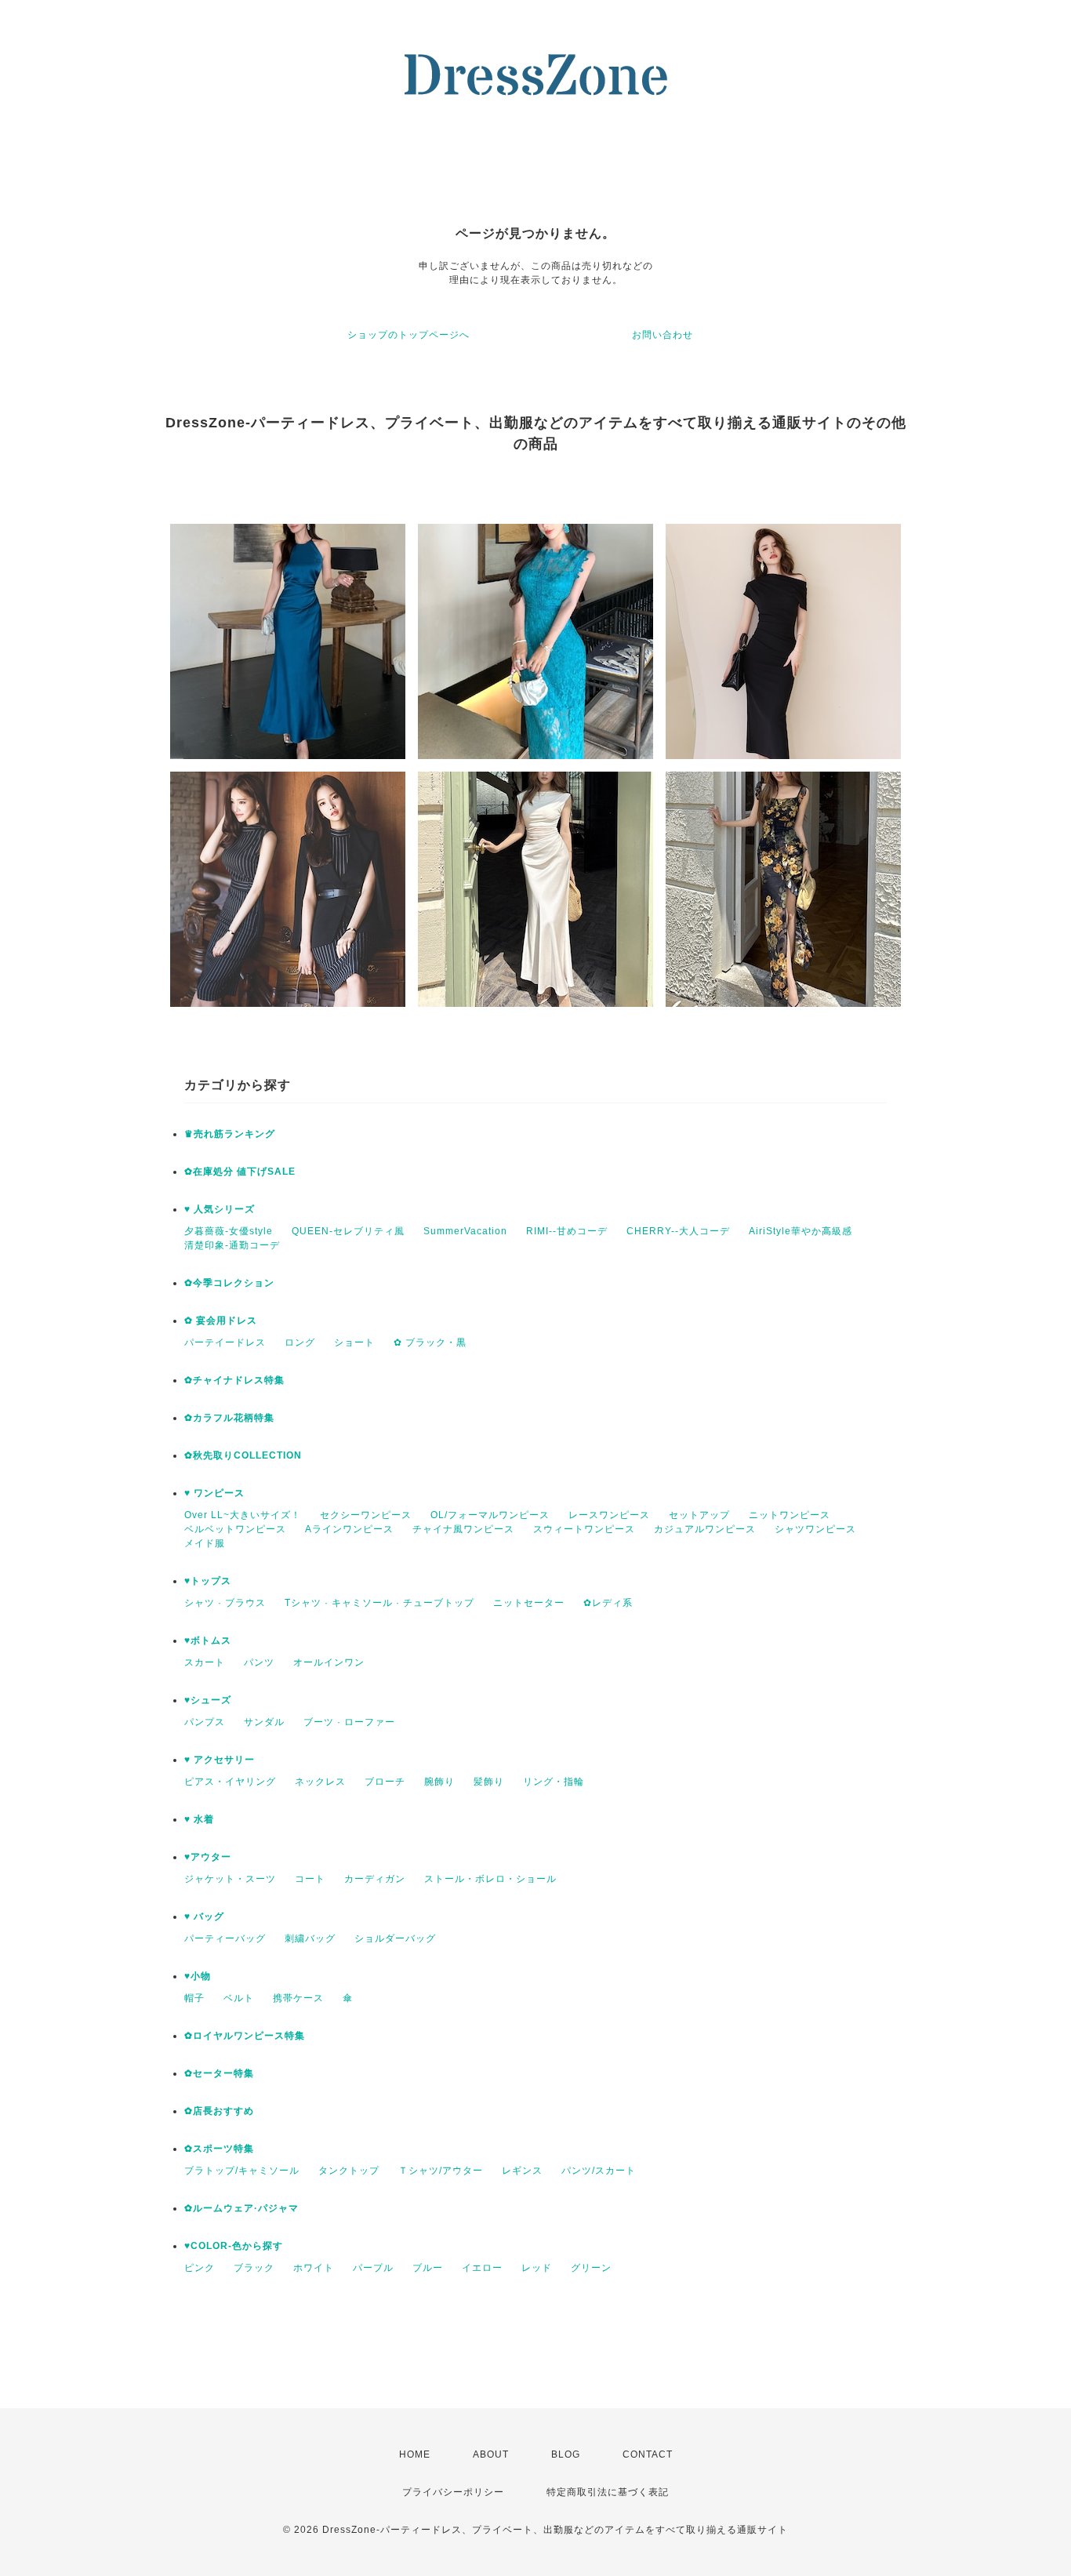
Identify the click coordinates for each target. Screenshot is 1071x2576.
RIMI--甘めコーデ (567, 1231)
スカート (205, 1662)
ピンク (200, 2268)
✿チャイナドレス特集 (234, 1380)
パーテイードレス (225, 1342)
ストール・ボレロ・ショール (490, 1879)
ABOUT (491, 2454)
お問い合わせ (663, 335)
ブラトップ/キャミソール (242, 2171)
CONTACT (648, 2454)
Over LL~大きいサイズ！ (243, 1515)
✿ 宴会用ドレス (221, 1321)
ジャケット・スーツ (230, 1879)
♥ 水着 (199, 1819)
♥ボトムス (208, 1640)
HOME (415, 2454)
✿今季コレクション (229, 1283)
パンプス (205, 1722)
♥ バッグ (204, 1917)
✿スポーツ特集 (219, 2149)
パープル (373, 2268)
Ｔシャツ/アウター (441, 2171)
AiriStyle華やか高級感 (801, 1231)
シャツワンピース (815, 1529)
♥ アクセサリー (220, 1760)
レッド (537, 2268)
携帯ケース (298, 1998)
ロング (300, 1342)
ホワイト (314, 2268)
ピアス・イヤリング (230, 1782)
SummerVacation (465, 1231)
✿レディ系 (608, 1603)
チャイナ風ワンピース (463, 1529)
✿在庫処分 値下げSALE (240, 1172)
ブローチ (385, 1782)
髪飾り (489, 1782)
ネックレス (320, 1782)
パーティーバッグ (225, 1938)
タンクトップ (349, 2171)
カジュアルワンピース (705, 1529)
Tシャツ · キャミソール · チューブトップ (379, 1603)
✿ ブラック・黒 (430, 1342)
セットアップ (699, 1515)
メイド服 (205, 1543)
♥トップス (208, 1581)
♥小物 (198, 1976)
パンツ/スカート (599, 2171)
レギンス (522, 2171)
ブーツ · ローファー (349, 1722)
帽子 (194, 1998)
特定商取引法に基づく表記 (608, 2492)
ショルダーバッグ (395, 1938)
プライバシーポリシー (453, 2492)
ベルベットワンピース (235, 1529)
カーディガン (375, 1879)
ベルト (239, 1998)
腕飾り (439, 1782)
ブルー (428, 2268)
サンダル (264, 1722)
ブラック (254, 2268)
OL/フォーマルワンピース (490, 1515)
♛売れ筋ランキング (230, 1134)
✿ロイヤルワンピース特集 (245, 2036)
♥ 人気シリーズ (220, 1209)
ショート (354, 1342)
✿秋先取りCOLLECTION (243, 1455)
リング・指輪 (554, 1782)
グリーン (591, 2268)
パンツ (259, 1662)
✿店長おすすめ (219, 2111)
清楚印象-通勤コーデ (232, 1245)
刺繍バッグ (310, 1938)
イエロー (482, 2268)
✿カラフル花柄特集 (229, 1418)
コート (310, 1879)
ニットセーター (529, 1603)
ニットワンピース (790, 1515)
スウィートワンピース (584, 1529)
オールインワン (329, 1662)
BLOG (566, 2454)
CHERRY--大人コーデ (678, 1231)
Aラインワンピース (349, 1529)
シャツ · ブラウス (225, 1603)
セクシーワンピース (366, 1515)
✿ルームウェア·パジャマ (241, 2208)
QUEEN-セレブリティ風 (348, 1231)
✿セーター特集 (219, 2073)
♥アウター (208, 1857)
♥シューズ (208, 1700)
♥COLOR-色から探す (234, 2246)
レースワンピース (609, 1515)
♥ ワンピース (214, 1493)
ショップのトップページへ (408, 335)
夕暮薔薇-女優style (229, 1231)
